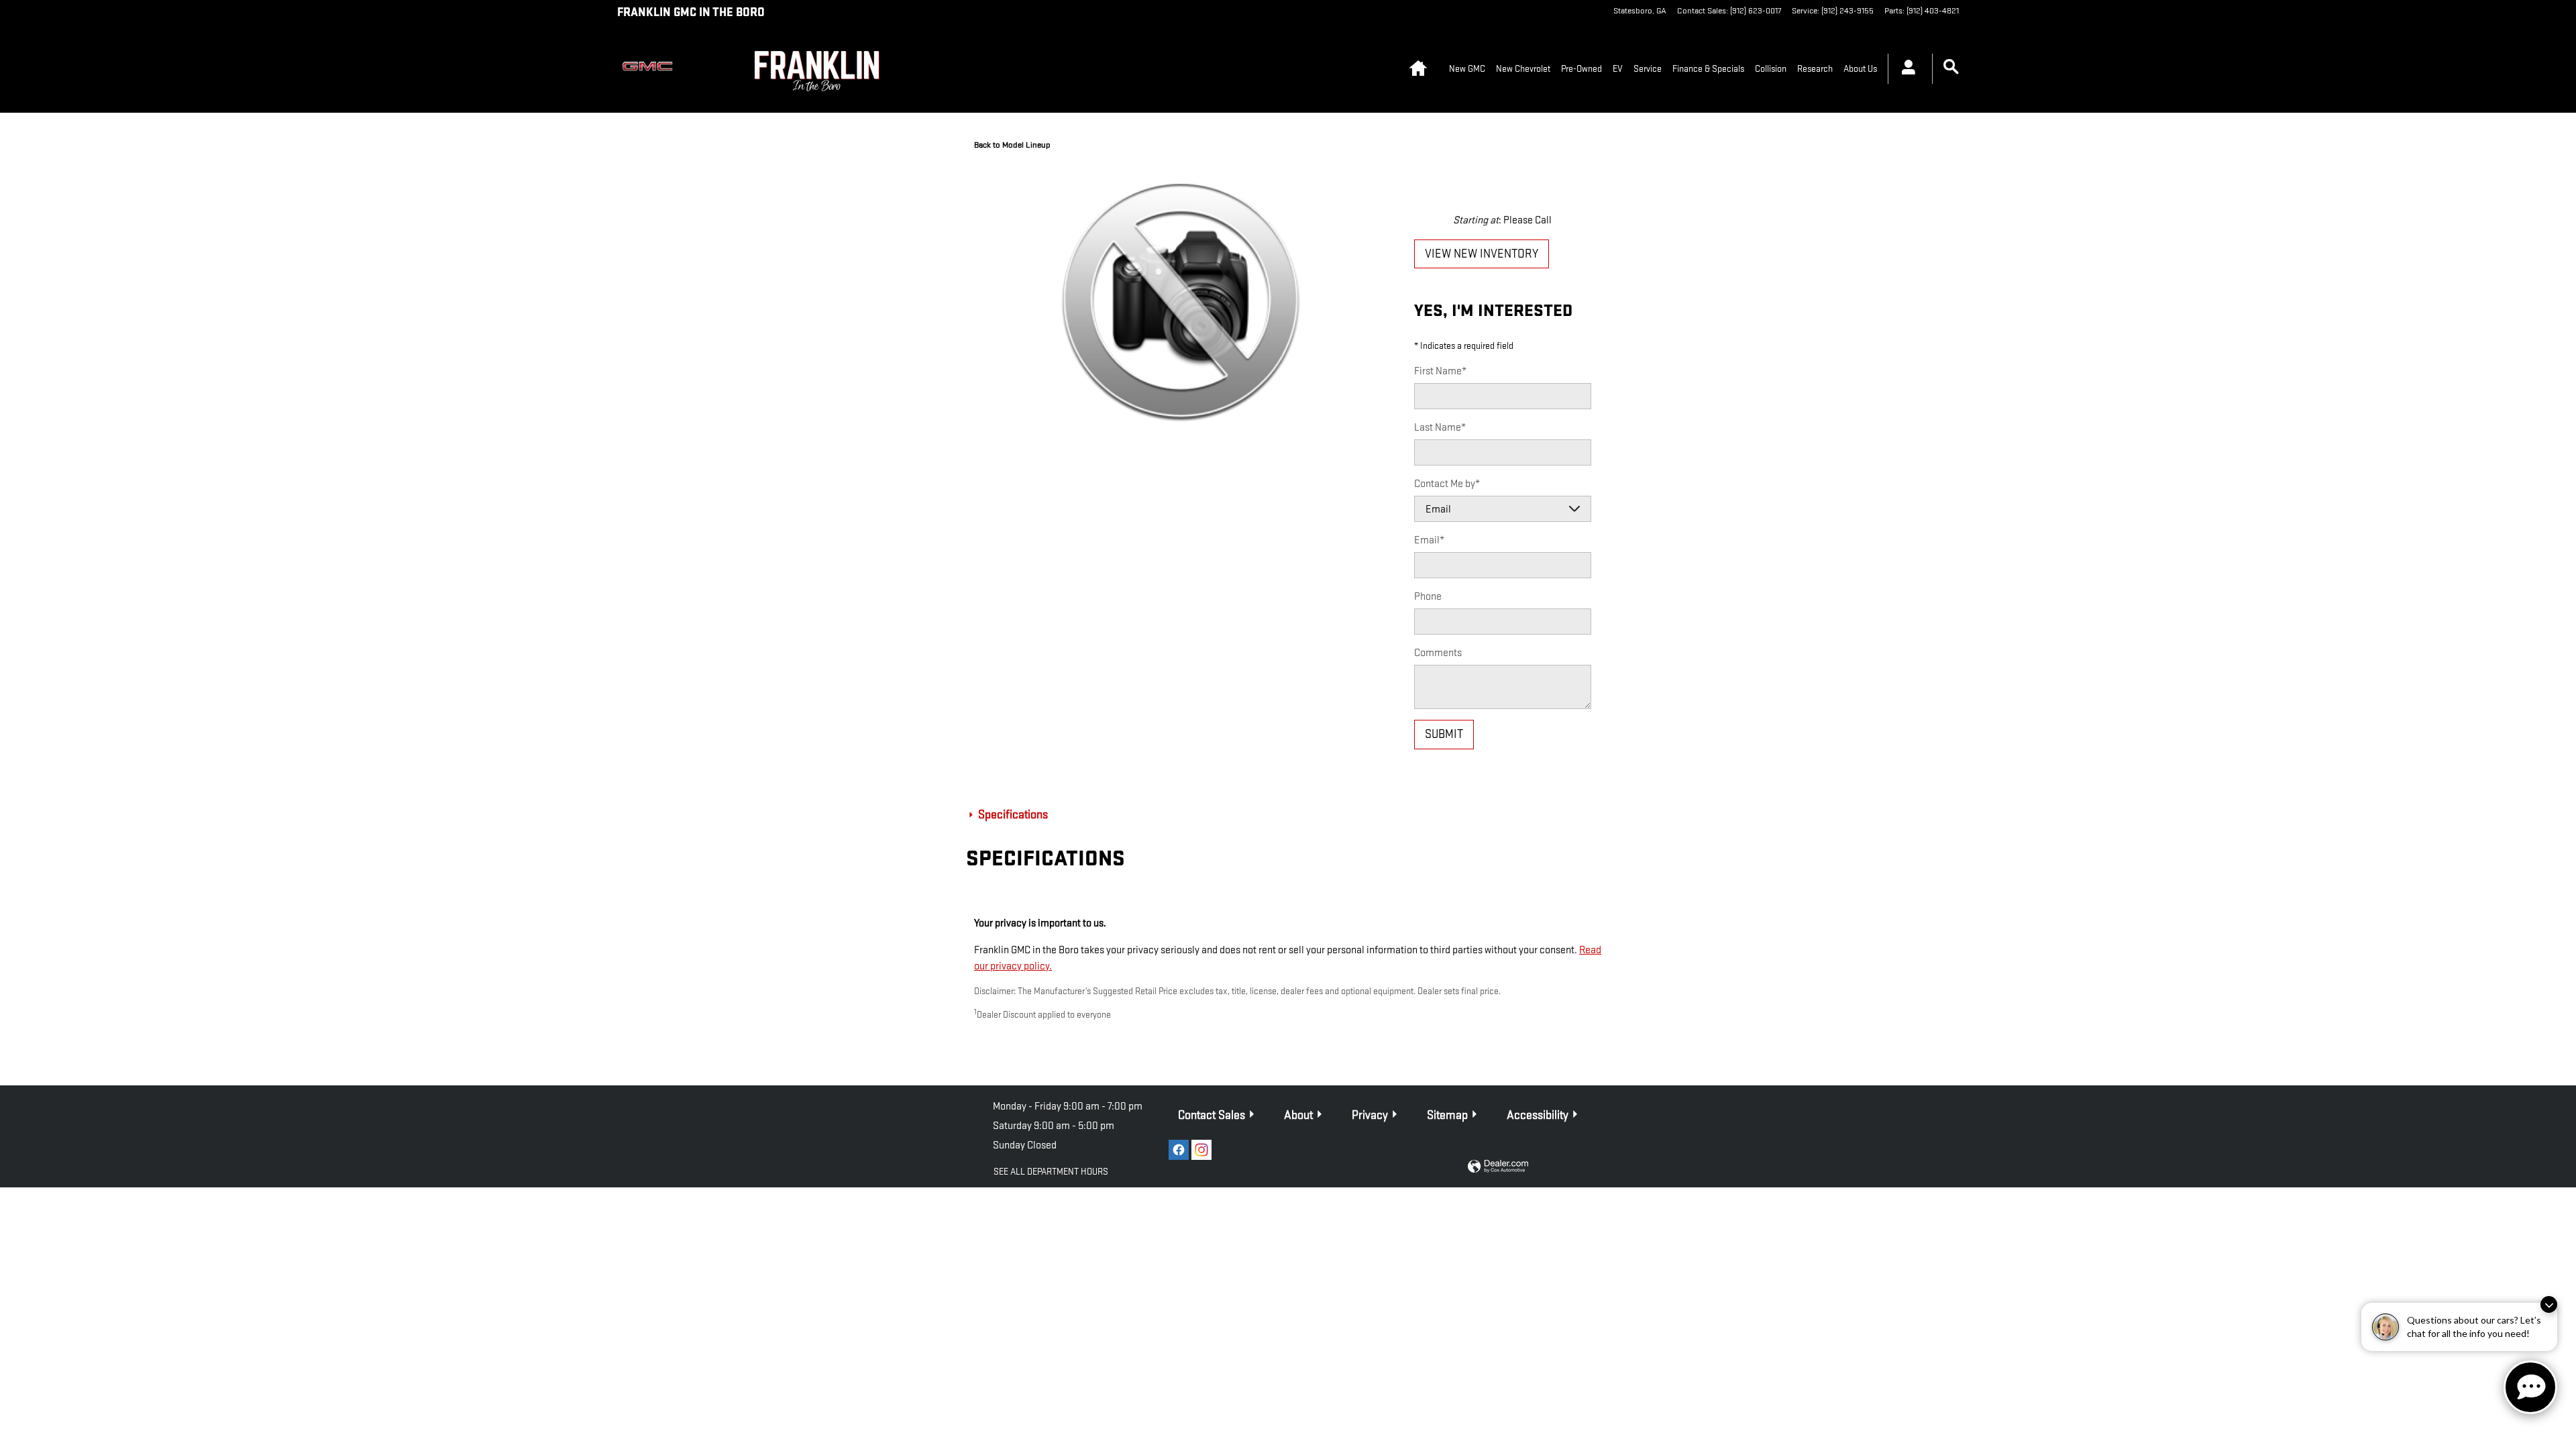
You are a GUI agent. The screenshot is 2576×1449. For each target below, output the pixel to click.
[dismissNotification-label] (2549, 1304)
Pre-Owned (1581, 69)
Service (1648, 69)
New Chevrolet (1523, 69)
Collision (1771, 69)
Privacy (1370, 1115)
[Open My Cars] (1905, 69)
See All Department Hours (1051, 1172)
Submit (1444, 734)
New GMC (1467, 69)
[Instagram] (1201, 1150)
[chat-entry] (2530, 1387)
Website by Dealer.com (1498, 1167)
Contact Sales (1212, 1115)
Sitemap (1447, 1115)
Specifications (1012, 815)
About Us (1860, 69)
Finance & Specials (1708, 69)
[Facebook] (1179, 1150)
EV (1618, 69)
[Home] (651, 69)
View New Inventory (1482, 254)
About (1298, 1115)
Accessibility (1538, 1115)
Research (1815, 69)
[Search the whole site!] (1951, 67)
